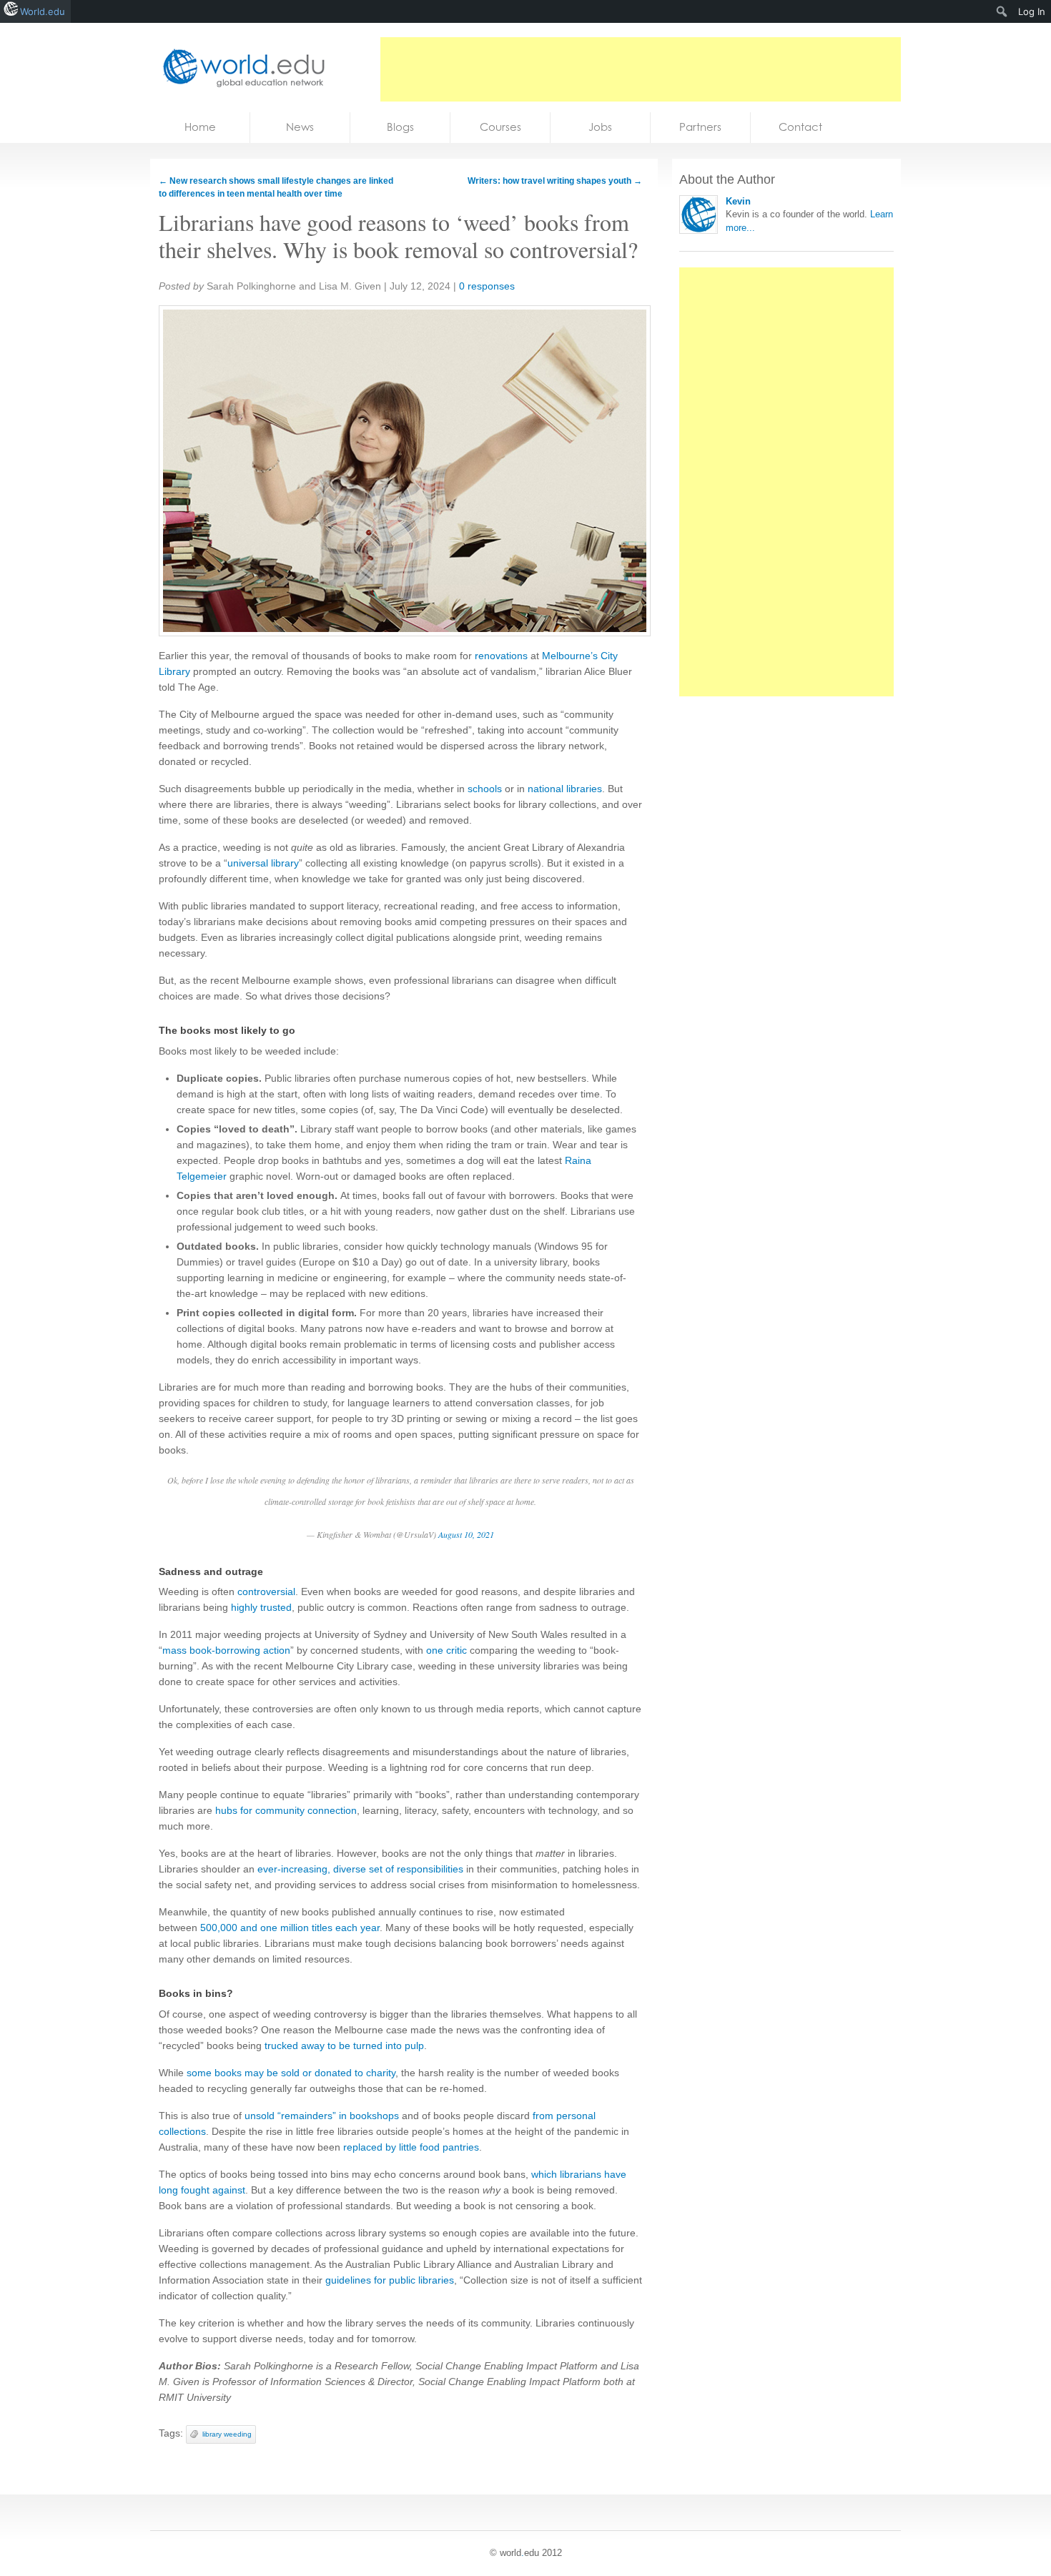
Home (200, 127)
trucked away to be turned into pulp (344, 2045)
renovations (501, 656)
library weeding (227, 2434)
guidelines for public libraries (390, 2280)
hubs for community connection (286, 1810)
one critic (446, 1650)
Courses (500, 127)
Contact (800, 127)
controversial (266, 1592)
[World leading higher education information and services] (240, 68)
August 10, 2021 (466, 1534)
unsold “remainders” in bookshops (322, 2116)
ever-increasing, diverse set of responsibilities (360, 1869)
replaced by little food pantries (411, 2147)
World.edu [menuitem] (43, 11)
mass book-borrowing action (226, 1650)
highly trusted (261, 1607)
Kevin (738, 201)
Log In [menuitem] (1032, 11)
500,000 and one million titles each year (290, 1928)
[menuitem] (1002, 11)
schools (485, 789)
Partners (700, 127)
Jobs (600, 127)
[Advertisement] (641, 69)
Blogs (400, 127)
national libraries (565, 789)
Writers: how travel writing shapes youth (555, 181)
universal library (263, 863)
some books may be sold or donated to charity (291, 2073)
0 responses (487, 286)
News (300, 127)
